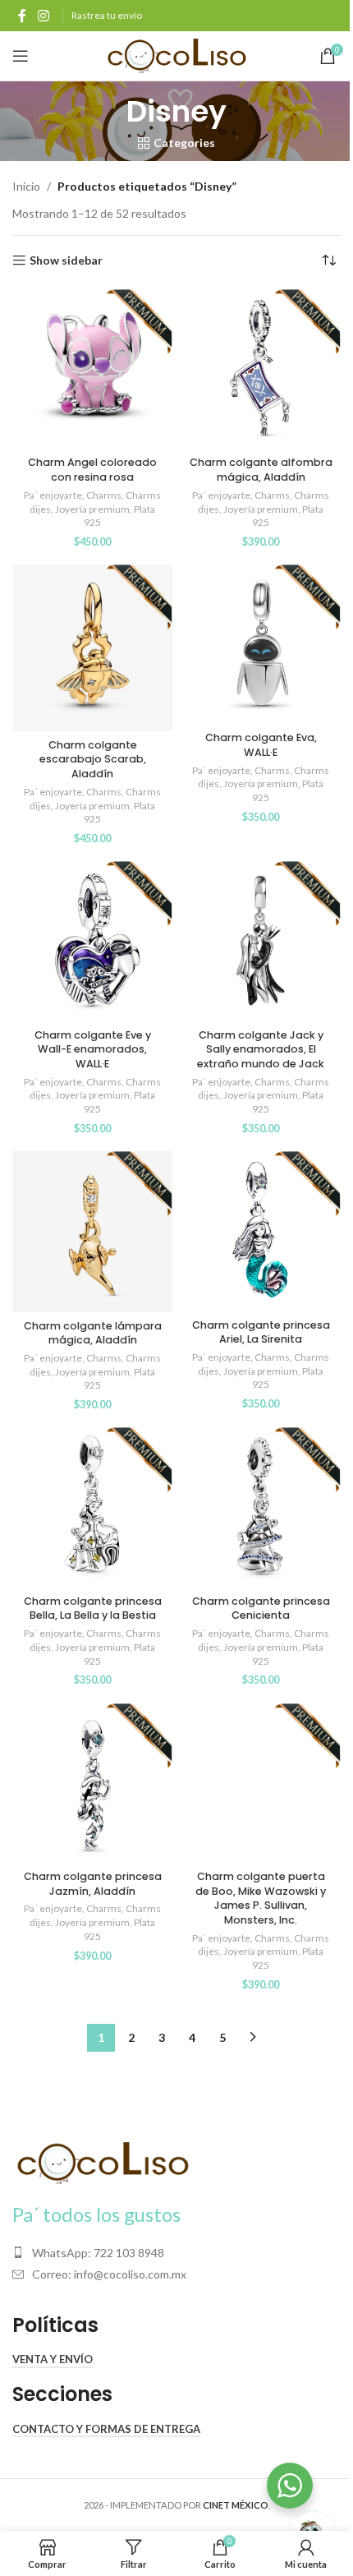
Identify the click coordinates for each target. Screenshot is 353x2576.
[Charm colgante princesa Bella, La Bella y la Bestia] (92, 1507)
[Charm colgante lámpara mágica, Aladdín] (92, 1232)
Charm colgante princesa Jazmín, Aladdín (93, 1884)
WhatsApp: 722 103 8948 (98, 2253)
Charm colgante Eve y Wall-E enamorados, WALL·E (93, 1049)
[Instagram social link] (43, 16)
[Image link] (103, 2161)
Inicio (26, 186)
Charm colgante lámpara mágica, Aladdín (93, 1333)
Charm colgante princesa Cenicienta (261, 1608)
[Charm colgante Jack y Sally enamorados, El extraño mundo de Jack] (261, 941)
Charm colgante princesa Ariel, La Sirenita (261, 1332)
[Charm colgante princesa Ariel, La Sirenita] (261, 1231)
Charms (104, 495)
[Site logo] (177, 55)
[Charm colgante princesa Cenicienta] (261, 1507)
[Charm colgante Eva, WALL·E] (261, 645)
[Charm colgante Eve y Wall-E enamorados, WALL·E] (92, 941)
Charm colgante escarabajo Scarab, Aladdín (93, 759)
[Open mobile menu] (21, 56)
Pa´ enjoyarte (53, 495)
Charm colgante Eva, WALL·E (261, 745)
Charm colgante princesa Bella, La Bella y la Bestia (93, 1608)
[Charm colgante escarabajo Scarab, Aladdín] (92, 648)
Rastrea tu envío (107, 15)
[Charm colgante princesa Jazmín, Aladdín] (92, 1783)
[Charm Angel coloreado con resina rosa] (92, 369)
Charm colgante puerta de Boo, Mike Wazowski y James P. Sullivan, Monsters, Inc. (261, 1898)
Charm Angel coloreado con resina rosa (92, 470)
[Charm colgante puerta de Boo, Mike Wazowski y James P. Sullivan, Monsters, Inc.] (261, 1783)
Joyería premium (92, 509)
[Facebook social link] (22, 16)
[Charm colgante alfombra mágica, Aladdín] (261, 369)
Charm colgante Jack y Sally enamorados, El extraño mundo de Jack (261, 1049)
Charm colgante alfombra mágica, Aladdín (261, 470)
